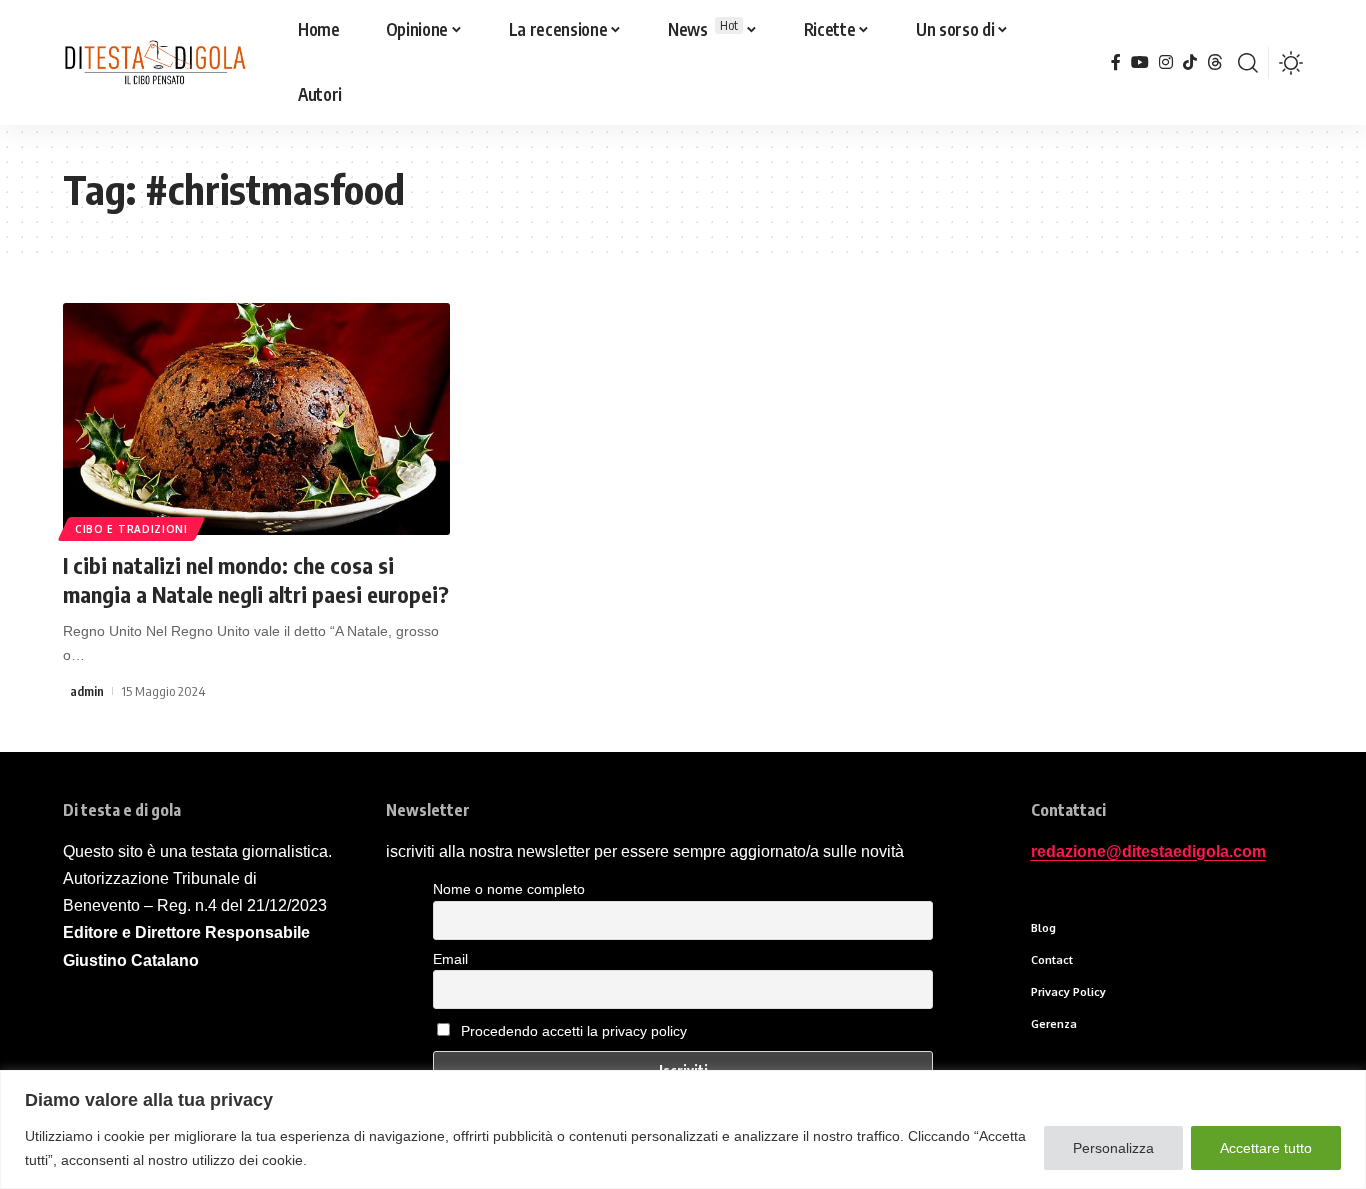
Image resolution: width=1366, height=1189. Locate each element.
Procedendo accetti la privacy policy (574, 1031)
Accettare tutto (1266, 1148)
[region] (683, 1129)
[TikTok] (1190, 62)
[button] (1248, 63)
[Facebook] (1116, 62)
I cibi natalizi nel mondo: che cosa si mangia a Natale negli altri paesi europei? (256, 579)
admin (87, 691)
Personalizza (1113, 1148)
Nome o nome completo (509, 889)
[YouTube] (1140, 62)
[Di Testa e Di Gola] (154, 63)
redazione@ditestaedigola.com (1148, 851)
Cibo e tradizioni (131, 529)
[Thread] (1215, 62)
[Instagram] (1166, 62)
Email (450, 959)
